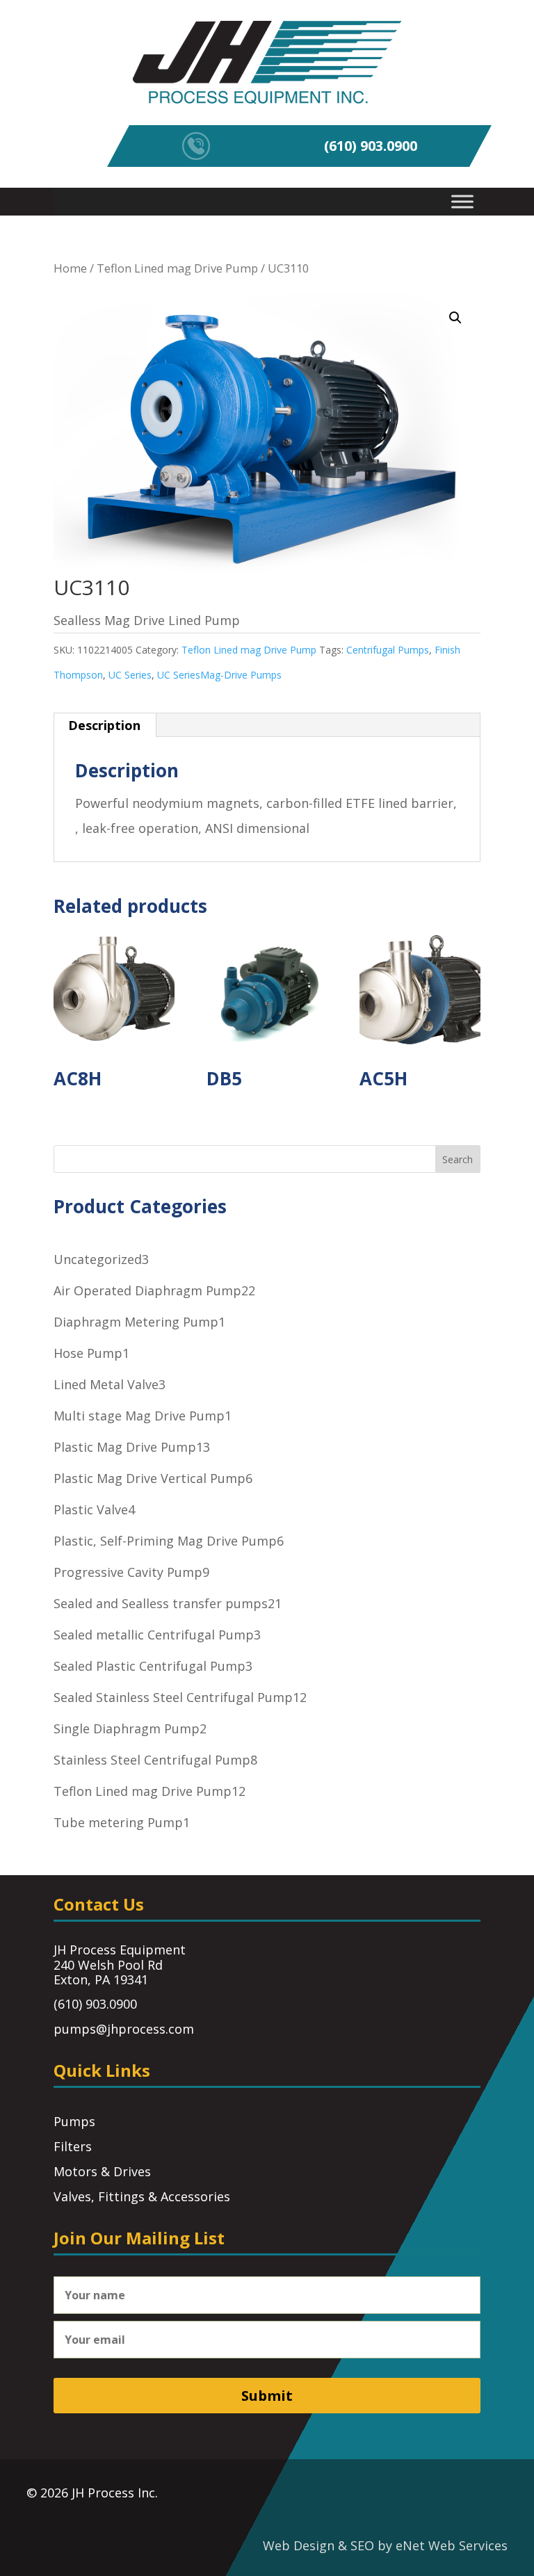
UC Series (130, 675)
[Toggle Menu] (462, 201)
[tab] (105, 725)
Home (70, 268)
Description (104, 725)
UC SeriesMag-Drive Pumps (219, 675)
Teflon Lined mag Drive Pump (177, 268)
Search (458, 1159)
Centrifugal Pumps (388, 650)
